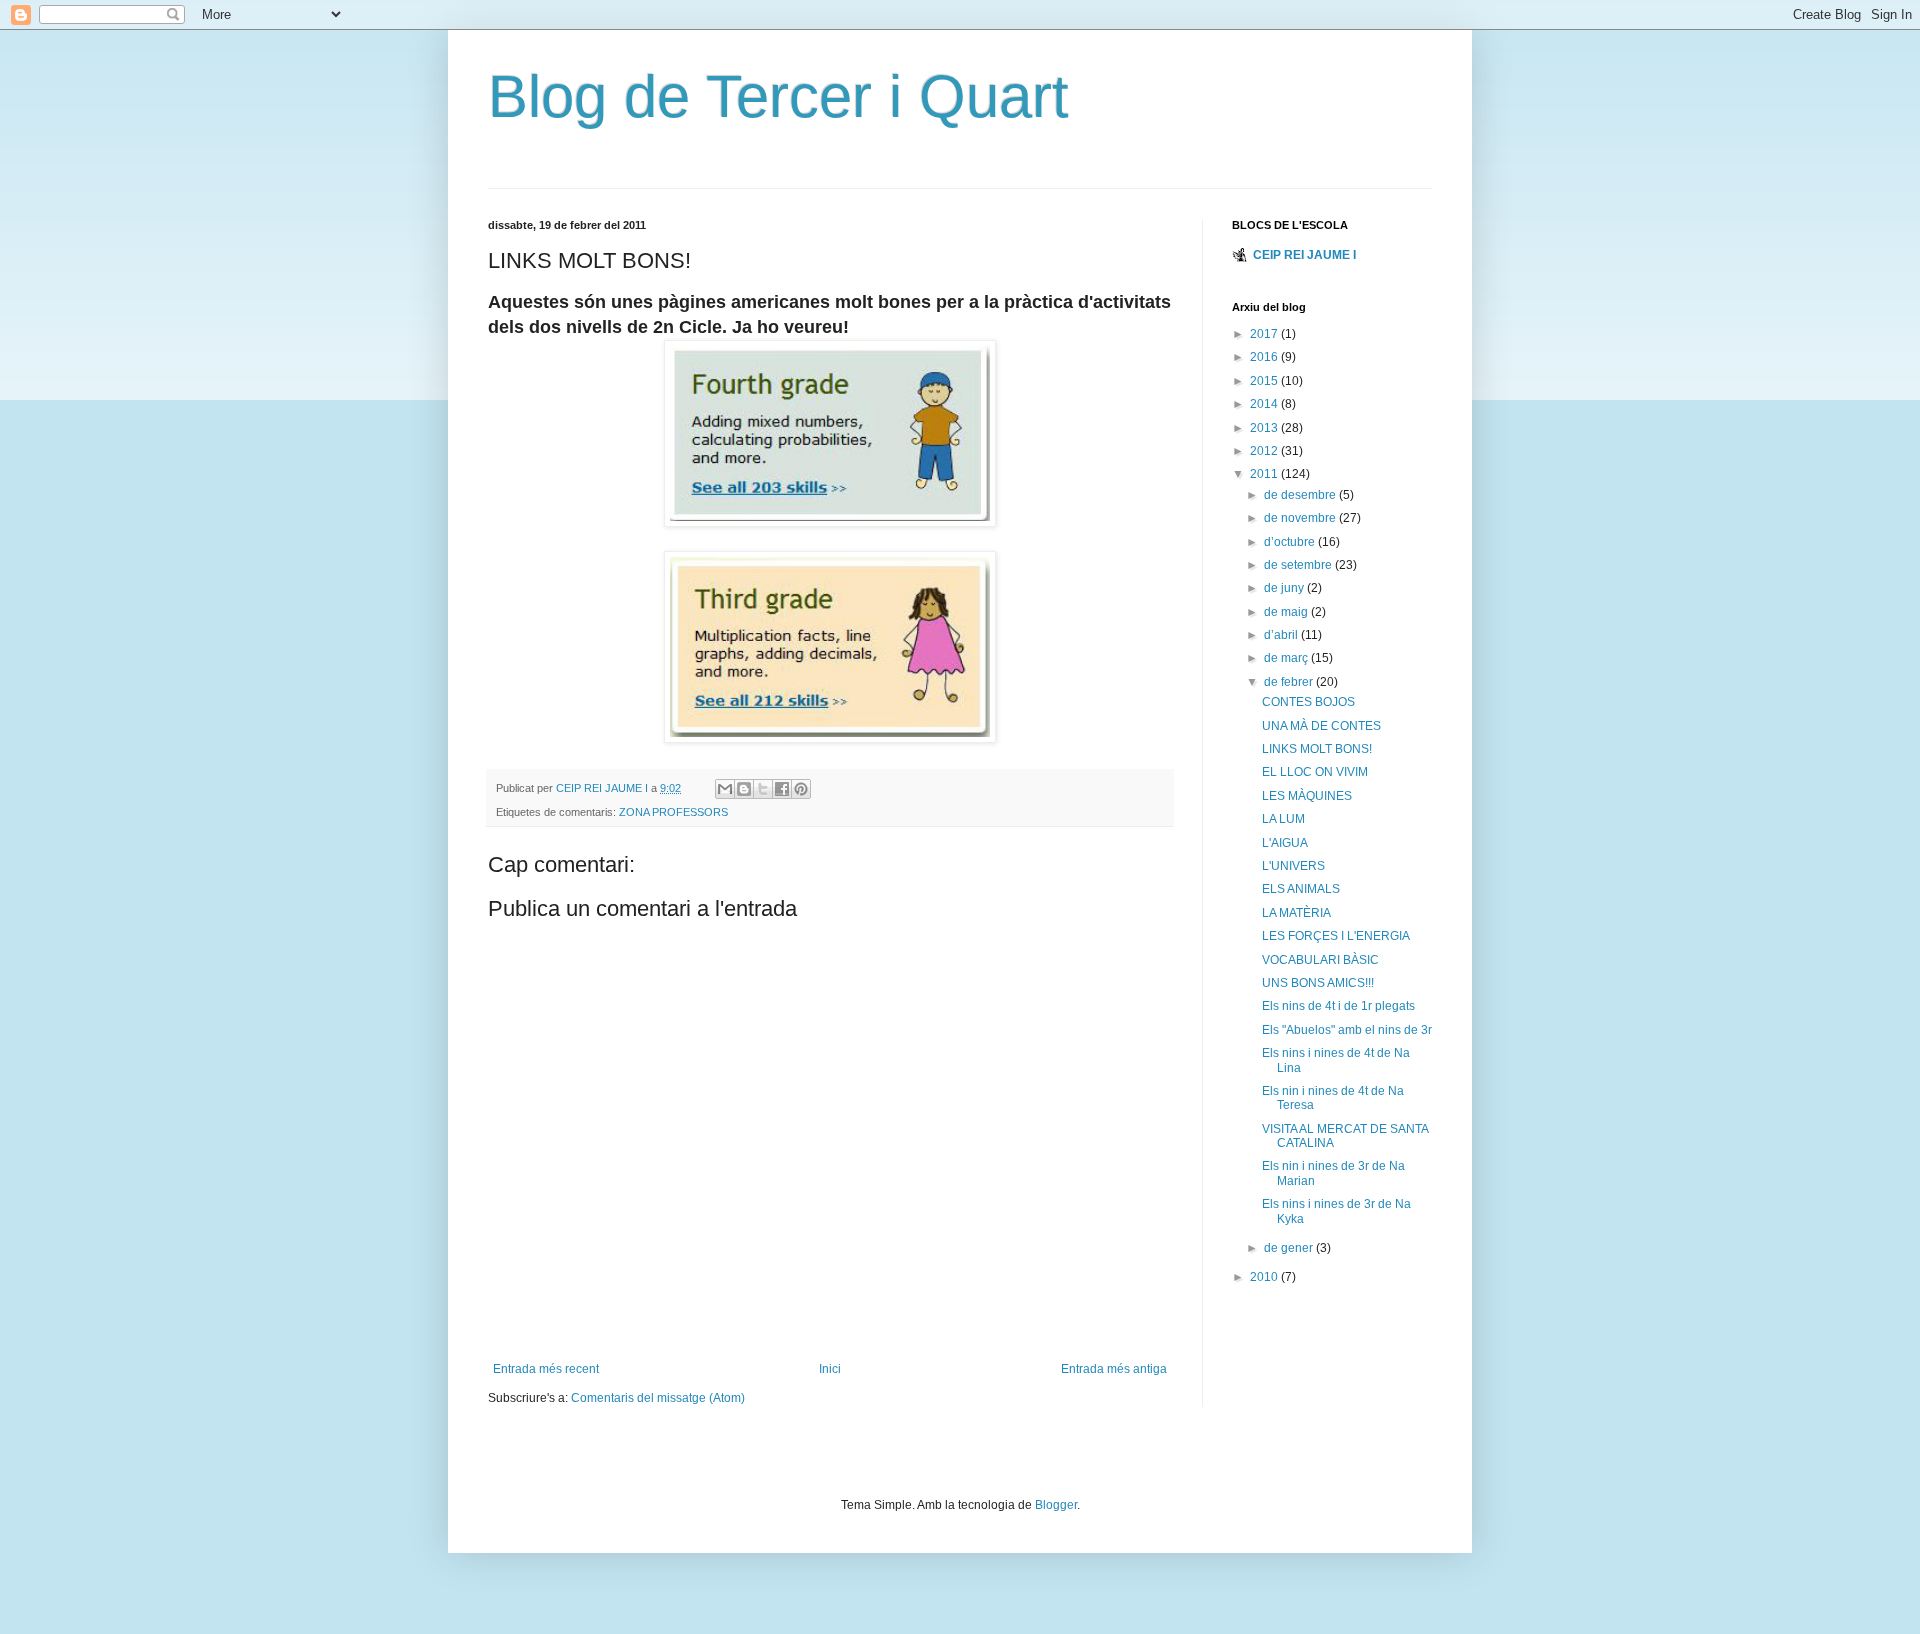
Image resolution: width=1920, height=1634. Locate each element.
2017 (1265, 334)
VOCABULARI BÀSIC (1320, 960)
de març (1287, 658)
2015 (1265, 381)
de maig (1287, 612)
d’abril (1282, 635)
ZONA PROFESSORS (673, 812)
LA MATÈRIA (1296, 913)
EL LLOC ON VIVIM (1315, 772)
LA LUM (1283, 819)
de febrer (1290, 682)
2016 (1265, 357)
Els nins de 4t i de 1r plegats (1338, 1006)
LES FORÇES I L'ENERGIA (1336, 936)
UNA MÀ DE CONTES (1321, 726)
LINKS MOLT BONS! (1317, 749)
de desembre (1301, 495)
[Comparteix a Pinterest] (801, 789)
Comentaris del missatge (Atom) (658, 1398)
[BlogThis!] (744, 789)
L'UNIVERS (1293, 866)
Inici (830, 1369)
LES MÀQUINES (1307, 796)
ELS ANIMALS (1301, 889)
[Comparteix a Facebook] (782, 789)
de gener (1290, 1248)
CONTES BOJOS (1308, 702)
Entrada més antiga (1114, 1369)
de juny (1285, 588)
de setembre (1299, 565)
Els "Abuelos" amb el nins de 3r (1347, 1030)
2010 (1265, 1277)
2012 (1265, 451)
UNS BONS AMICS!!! (1318, 983)
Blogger (1056, 1505)
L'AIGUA (1285, 843)
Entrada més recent (546, 1369)
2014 (1265, 404)
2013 (1265, 428)
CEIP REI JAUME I (1304, 255)
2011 (1265, 474)
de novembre (1301, 518)
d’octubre (1291, 542)
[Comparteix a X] (763, 789)
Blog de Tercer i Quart (778, 96)
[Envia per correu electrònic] (725, 789)
